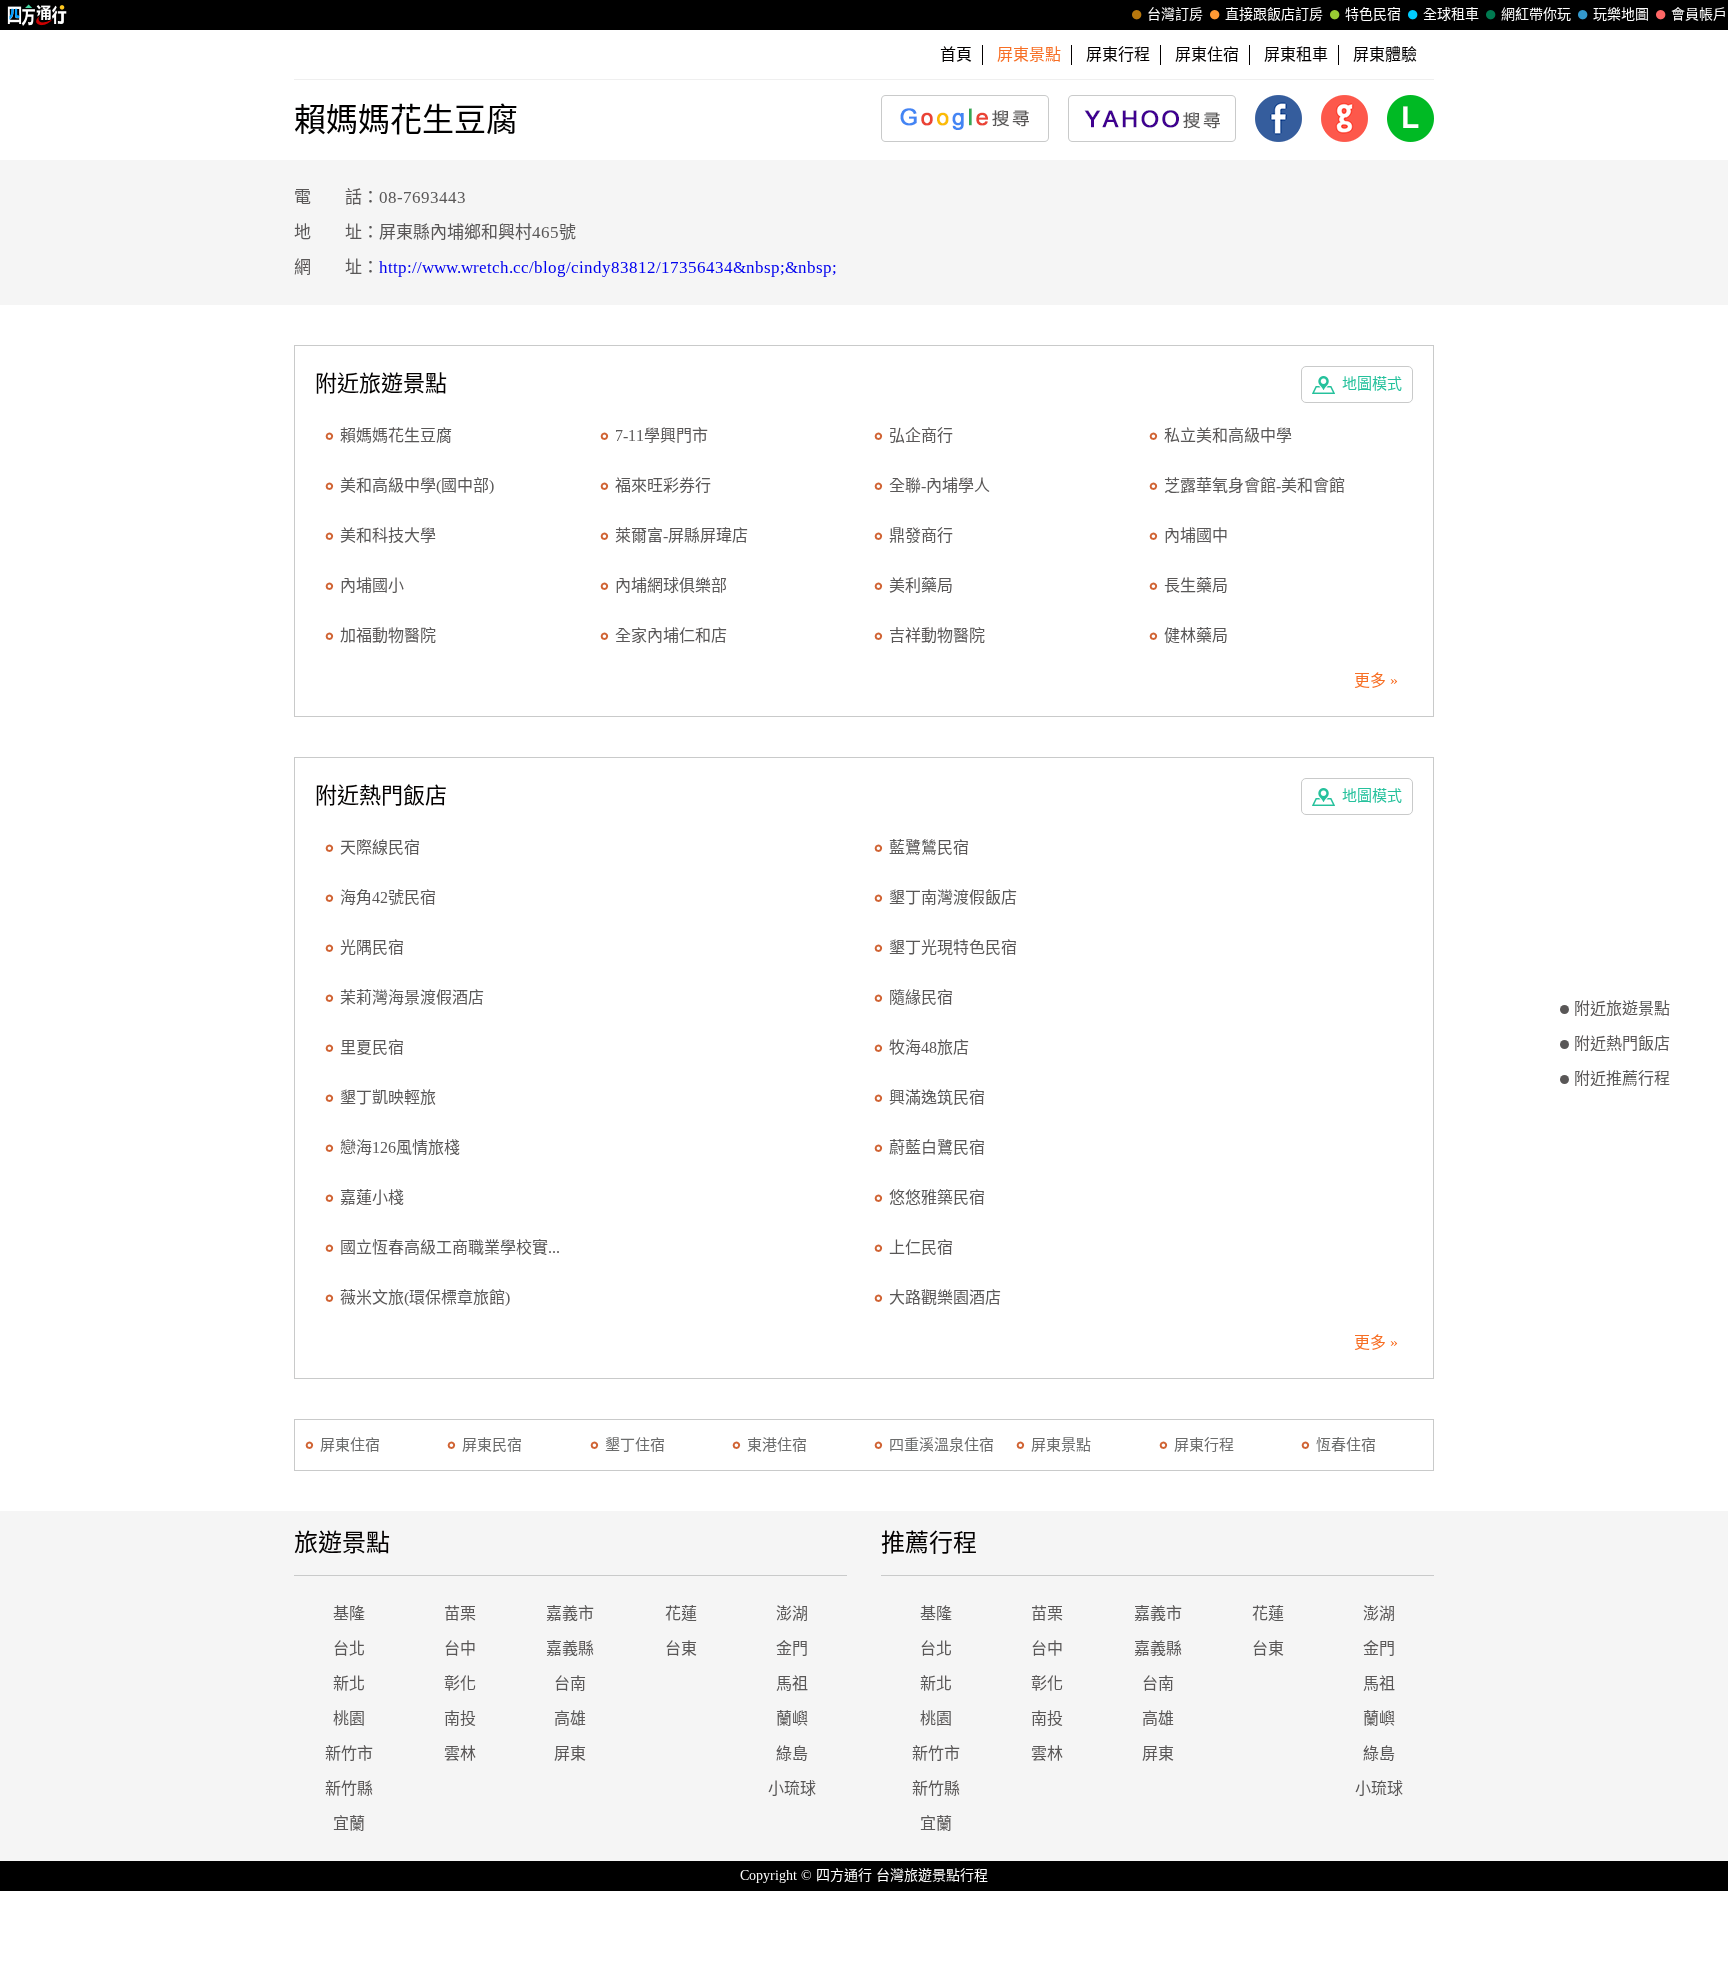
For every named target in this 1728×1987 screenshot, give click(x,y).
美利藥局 (921, 585)
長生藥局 (1196, 585)
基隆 (349, 1613)
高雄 (570, 1718)
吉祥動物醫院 (937, 635)
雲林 (460, 1753)
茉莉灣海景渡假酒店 (412, 997)
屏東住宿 (1207, 54)
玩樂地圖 (1621, 14)
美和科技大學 (388, 535)
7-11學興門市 (661, 435)
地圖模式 (1372, 384)
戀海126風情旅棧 (400, 1147)
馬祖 (792, 1683)
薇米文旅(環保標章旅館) (425, 1297)
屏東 (570, 1753)
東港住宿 (777, 1445)
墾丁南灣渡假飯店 (953, 897)
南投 (460, 1718)
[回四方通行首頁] (37, 15)
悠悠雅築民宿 (937, 1197)
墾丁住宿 (635, 1445)
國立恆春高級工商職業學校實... (450, 1247)
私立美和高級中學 (1228, 435)
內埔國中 (1196, 535)
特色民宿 (1373, 14)
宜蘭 (349, 1823)
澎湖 (792, 1613)
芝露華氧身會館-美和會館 (1254, 485)
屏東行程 (1118, 54)
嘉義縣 (570, 1648)
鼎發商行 (921, 535)
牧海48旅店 (929, 1047)
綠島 (792, 1753)
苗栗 (460, 1613)
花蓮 (681, 1613)
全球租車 (1451, 14)
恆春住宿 (1346, 1445)
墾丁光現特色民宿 (953, 947)
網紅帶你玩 (1536, 14)
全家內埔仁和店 (671, 635)
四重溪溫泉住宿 (941, 1445)
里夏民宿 (372, 1047)
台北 (349, 1648)
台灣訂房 (1175, 14)
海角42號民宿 (388, 897)
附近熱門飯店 (1622, 1043)
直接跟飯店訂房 (1274, 14)
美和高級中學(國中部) (417, 485)
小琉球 (792, 1788)
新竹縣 (349, 1788)
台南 (570, 1683)
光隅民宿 (372, 947)
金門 (792, 1648)
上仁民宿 (921, 1247)
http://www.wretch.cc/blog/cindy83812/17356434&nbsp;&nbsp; (608, 267)
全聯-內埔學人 (939, 485)
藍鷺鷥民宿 (929, 847)
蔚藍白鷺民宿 (937, 1147)
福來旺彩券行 (663, 485)
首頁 (956, 54)
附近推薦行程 (1622, 1078)
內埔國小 (372, 585)
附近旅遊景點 (1622, 1008)
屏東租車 (1296, 54)
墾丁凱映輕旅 (388, 1097)
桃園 (349, 1718)
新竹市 (349, 1753)
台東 (681, 1648)
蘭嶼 (792, 1718)
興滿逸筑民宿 (937, 1097)
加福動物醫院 (388, 635)
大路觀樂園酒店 (945, 1297)
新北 (349, 1683)
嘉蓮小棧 (372, 1197)
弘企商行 (921, 435)
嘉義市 (570, 1613)
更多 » (1376, 680)
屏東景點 (1061, 1445)
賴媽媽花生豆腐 (396, 435)
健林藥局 (1196, 635)
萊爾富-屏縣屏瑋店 (681, 535)
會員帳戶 (1699, 14)
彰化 (460, 1683)
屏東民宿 (492, 1445)
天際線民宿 (380, 847)
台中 (460, 1648)
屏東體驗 (1385, 54)
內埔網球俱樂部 (671, 585)
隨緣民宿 (921, 997)
